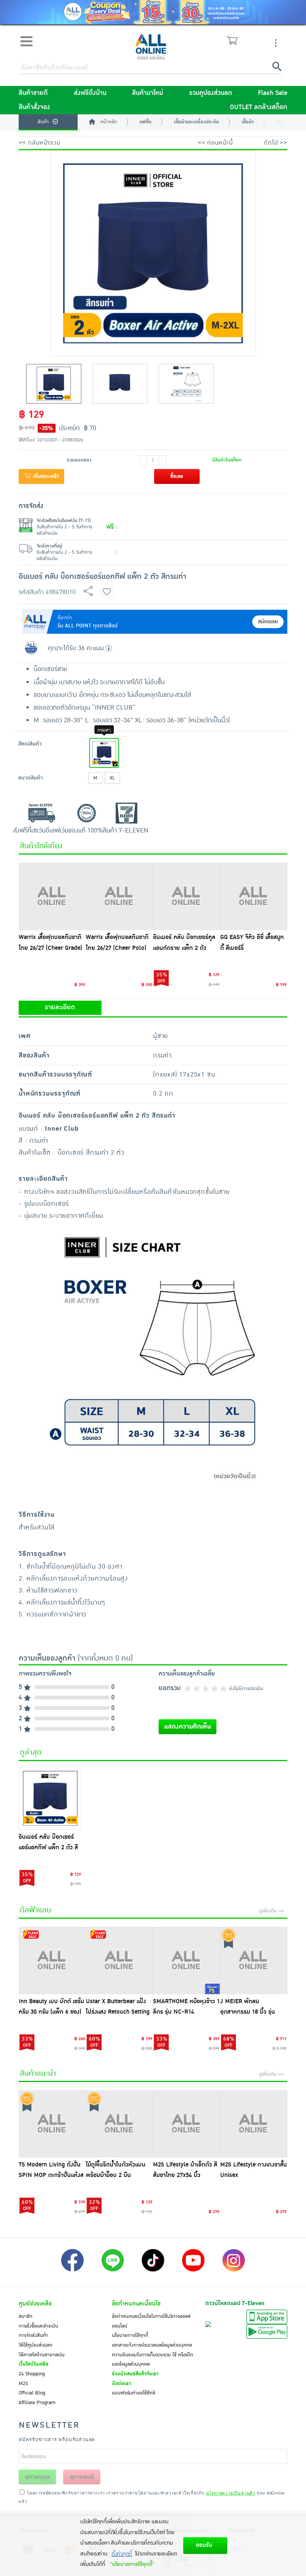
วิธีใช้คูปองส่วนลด (35, 2345)
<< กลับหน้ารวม (40, 143)
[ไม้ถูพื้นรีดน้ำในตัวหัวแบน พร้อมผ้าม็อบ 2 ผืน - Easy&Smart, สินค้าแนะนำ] (119, 2124)
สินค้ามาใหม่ (148, 93)
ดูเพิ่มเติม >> (271, 1911)
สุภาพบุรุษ (37, 2477)
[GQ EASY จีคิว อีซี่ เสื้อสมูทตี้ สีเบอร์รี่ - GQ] (254, 896)
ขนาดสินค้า (31, 778)
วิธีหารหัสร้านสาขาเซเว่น (42, 2355)
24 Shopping (32, 2374)
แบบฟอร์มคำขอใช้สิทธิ (134, 2393)
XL (112, 778)
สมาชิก (26, 2316)
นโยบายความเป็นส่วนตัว (231, 2493)
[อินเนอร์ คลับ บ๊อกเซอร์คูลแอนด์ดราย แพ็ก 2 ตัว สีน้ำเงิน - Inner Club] (187, 896)
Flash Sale (273, 93)
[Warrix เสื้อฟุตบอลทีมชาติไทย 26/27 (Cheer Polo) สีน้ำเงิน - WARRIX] (119, 896)
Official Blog (32, 2393)
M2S (23, 2384)
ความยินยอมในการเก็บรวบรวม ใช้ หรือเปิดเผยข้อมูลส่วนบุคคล (152, 2360)
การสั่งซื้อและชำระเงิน (38, 2326)
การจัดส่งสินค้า (33, 2335)
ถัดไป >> (276, 143)
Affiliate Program (37, 2403)
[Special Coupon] (153, 12)
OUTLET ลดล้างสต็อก (259, 107)
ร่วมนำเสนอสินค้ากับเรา (135, 2374)
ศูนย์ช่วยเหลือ (35, 2304)
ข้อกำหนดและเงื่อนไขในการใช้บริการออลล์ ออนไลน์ (151, 2321)
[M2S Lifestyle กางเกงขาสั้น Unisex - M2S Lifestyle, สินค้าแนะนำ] (254, 2124)
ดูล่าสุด (31, 1752)
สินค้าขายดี (33, 93)
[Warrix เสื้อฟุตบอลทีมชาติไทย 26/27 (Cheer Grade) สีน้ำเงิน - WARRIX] (52, 896)
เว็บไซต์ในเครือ (34, 2364)
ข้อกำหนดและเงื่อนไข (136, 2304)
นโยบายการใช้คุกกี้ (130, 2335)
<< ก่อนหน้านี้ (215, 143)
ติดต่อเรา (121, 2384)
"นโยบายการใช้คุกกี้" (132, 2564)
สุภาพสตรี (82, 2477)
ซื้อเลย (177, 476)
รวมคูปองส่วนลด (211, 93)
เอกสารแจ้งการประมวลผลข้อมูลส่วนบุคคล (152, 2345)
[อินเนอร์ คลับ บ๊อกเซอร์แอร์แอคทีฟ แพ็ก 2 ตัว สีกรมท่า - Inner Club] (50, 1798)
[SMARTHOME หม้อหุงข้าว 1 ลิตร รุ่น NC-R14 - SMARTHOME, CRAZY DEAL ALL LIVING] (187, 1961)
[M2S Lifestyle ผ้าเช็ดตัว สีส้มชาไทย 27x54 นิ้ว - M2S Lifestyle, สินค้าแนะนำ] (187, 2124)
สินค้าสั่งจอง (34, 107)
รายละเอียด (60, 1007)
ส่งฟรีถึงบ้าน (90, 93)
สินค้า (43, 122)
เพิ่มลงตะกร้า (45, 476)
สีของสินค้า (30, 744)
